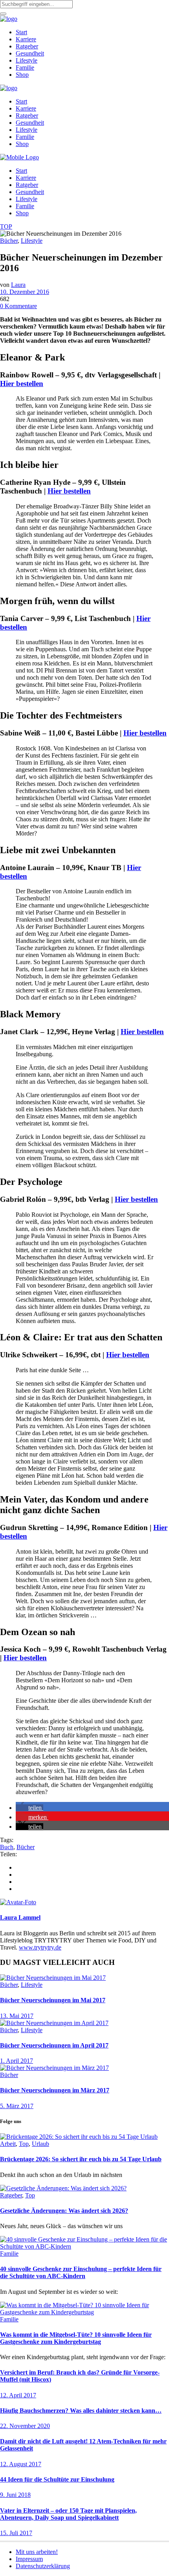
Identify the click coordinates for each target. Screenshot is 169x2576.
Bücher (9, 241)
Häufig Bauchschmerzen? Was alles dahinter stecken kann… (81, 2411)
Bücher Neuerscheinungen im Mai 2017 (53, 2000)
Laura (18, 285)
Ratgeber (11, 2195)
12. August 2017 (21, 2464)
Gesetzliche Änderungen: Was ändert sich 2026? (64, 2211)
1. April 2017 (17, 2061)
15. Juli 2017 (16, 2533)
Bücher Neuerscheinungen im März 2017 (55, 2090)
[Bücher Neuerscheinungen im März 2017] (54, 2068)
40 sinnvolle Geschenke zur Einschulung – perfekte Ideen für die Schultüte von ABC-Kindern (81, 2272)
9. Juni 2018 (15, 2495)
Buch (7, 1847)
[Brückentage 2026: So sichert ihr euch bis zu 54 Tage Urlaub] (79, 2137)
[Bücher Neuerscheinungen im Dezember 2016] (18, 1902)
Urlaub (40, 2144)
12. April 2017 (18, 2395)
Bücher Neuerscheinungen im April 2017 (54, 2045)
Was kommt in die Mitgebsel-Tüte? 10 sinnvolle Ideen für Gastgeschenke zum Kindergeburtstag (76, 2338)
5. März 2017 (17, 2106)
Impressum (29, 2559)
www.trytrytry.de (40, 1947)
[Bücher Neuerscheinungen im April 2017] (54, 2023)
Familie (9, 2254)
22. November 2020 (25, 2426)
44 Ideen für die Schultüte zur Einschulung (57, 2479)
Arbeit (8, 2144)
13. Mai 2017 (17, 2016)
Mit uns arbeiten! (37, 2552)
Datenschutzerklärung (43, 2566)
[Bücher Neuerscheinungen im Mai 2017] (53, 1978)
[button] (29, 1808)
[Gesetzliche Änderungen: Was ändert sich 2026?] (63, 2188)
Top (24, 2144)
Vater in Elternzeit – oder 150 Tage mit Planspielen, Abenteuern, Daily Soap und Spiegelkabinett (68, 2514)
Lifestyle (32, 241)
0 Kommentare (18, 306)
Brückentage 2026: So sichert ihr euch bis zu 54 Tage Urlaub (81, 2159)
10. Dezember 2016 (25, 292)
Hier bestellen (22, 383)
